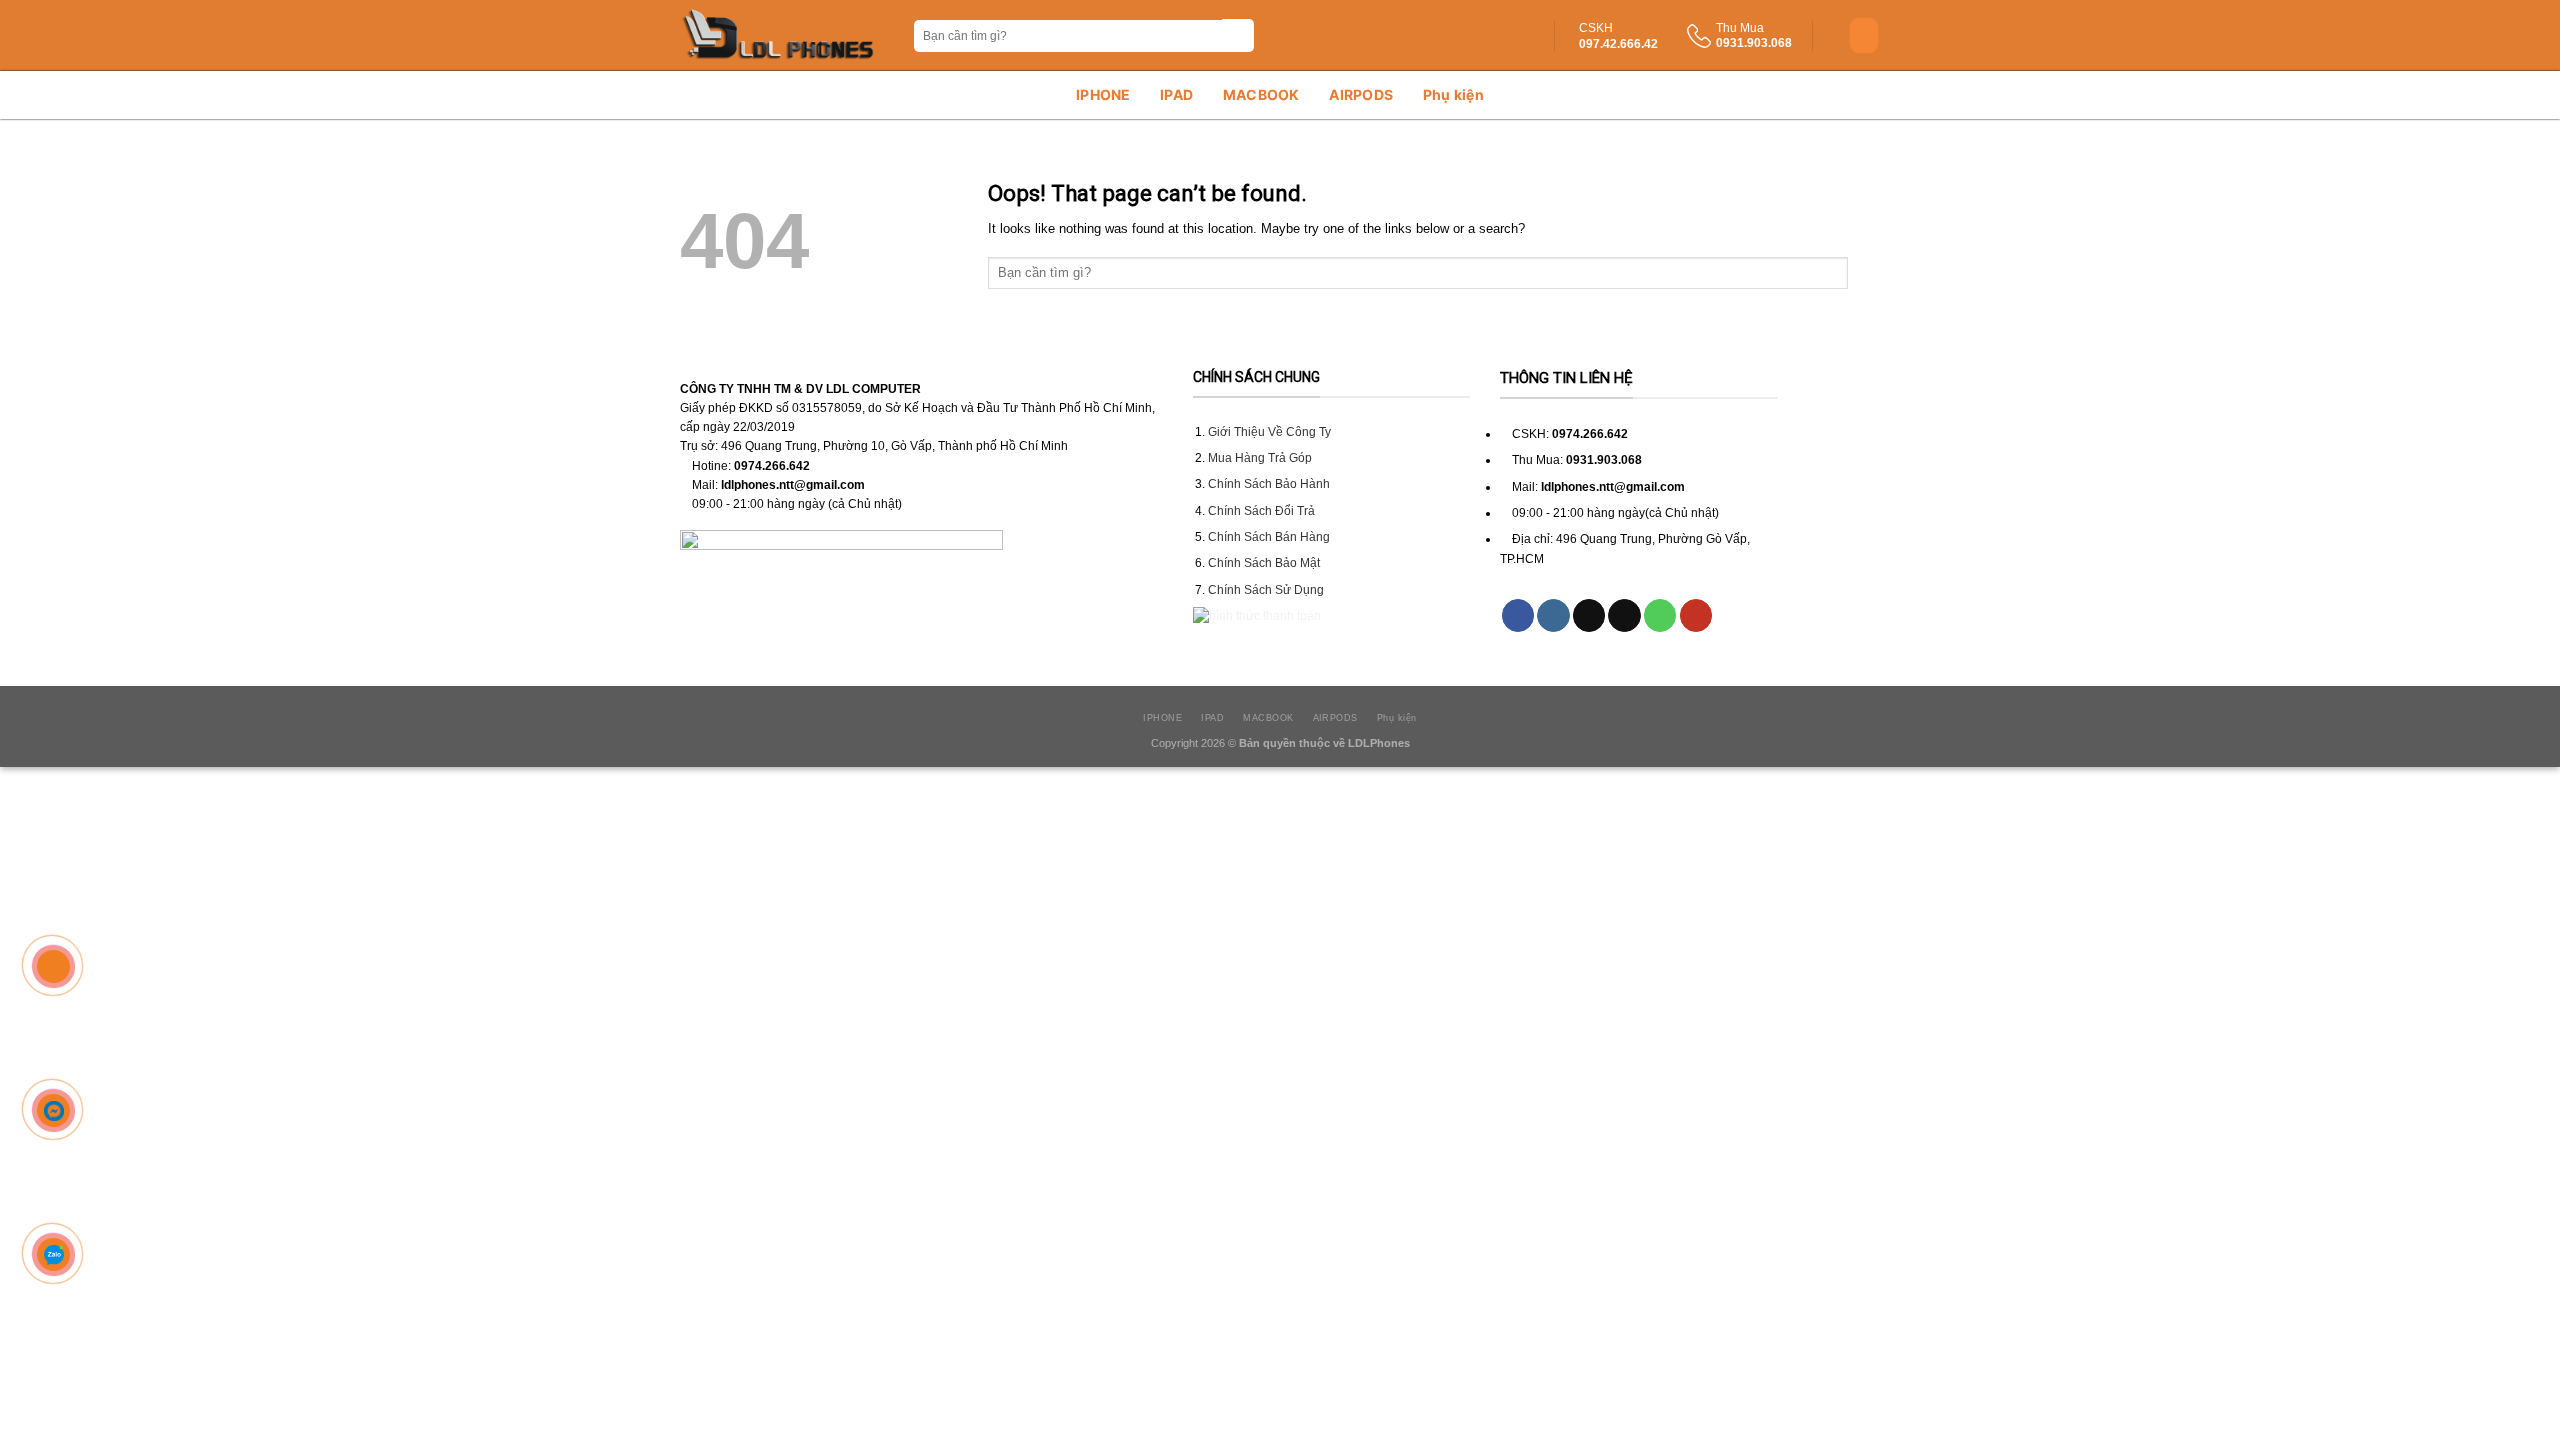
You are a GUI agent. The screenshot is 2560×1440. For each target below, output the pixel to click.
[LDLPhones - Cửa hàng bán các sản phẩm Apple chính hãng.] (779, 35)
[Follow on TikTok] (1589, 615)
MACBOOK (1261, 94)
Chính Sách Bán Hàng (1269, 537)
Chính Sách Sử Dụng (1266, 590)
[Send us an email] (1624, 615)
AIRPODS (1361, 94)
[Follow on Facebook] (1518, 615)
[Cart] (1864, 35)
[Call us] (1660, 615)
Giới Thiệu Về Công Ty (1269, 432)
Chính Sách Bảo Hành (1269, 484)
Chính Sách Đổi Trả (1261, 511)
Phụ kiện (1453, 94)
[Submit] (1238, 35)
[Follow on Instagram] (1553, 615)
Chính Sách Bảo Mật (1264, 563)
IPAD (1176, 94)
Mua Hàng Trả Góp (1260, 458)
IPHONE (1103, 94)
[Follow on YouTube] (1696, 615)
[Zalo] (53, 1254)
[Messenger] (53, 1110)
